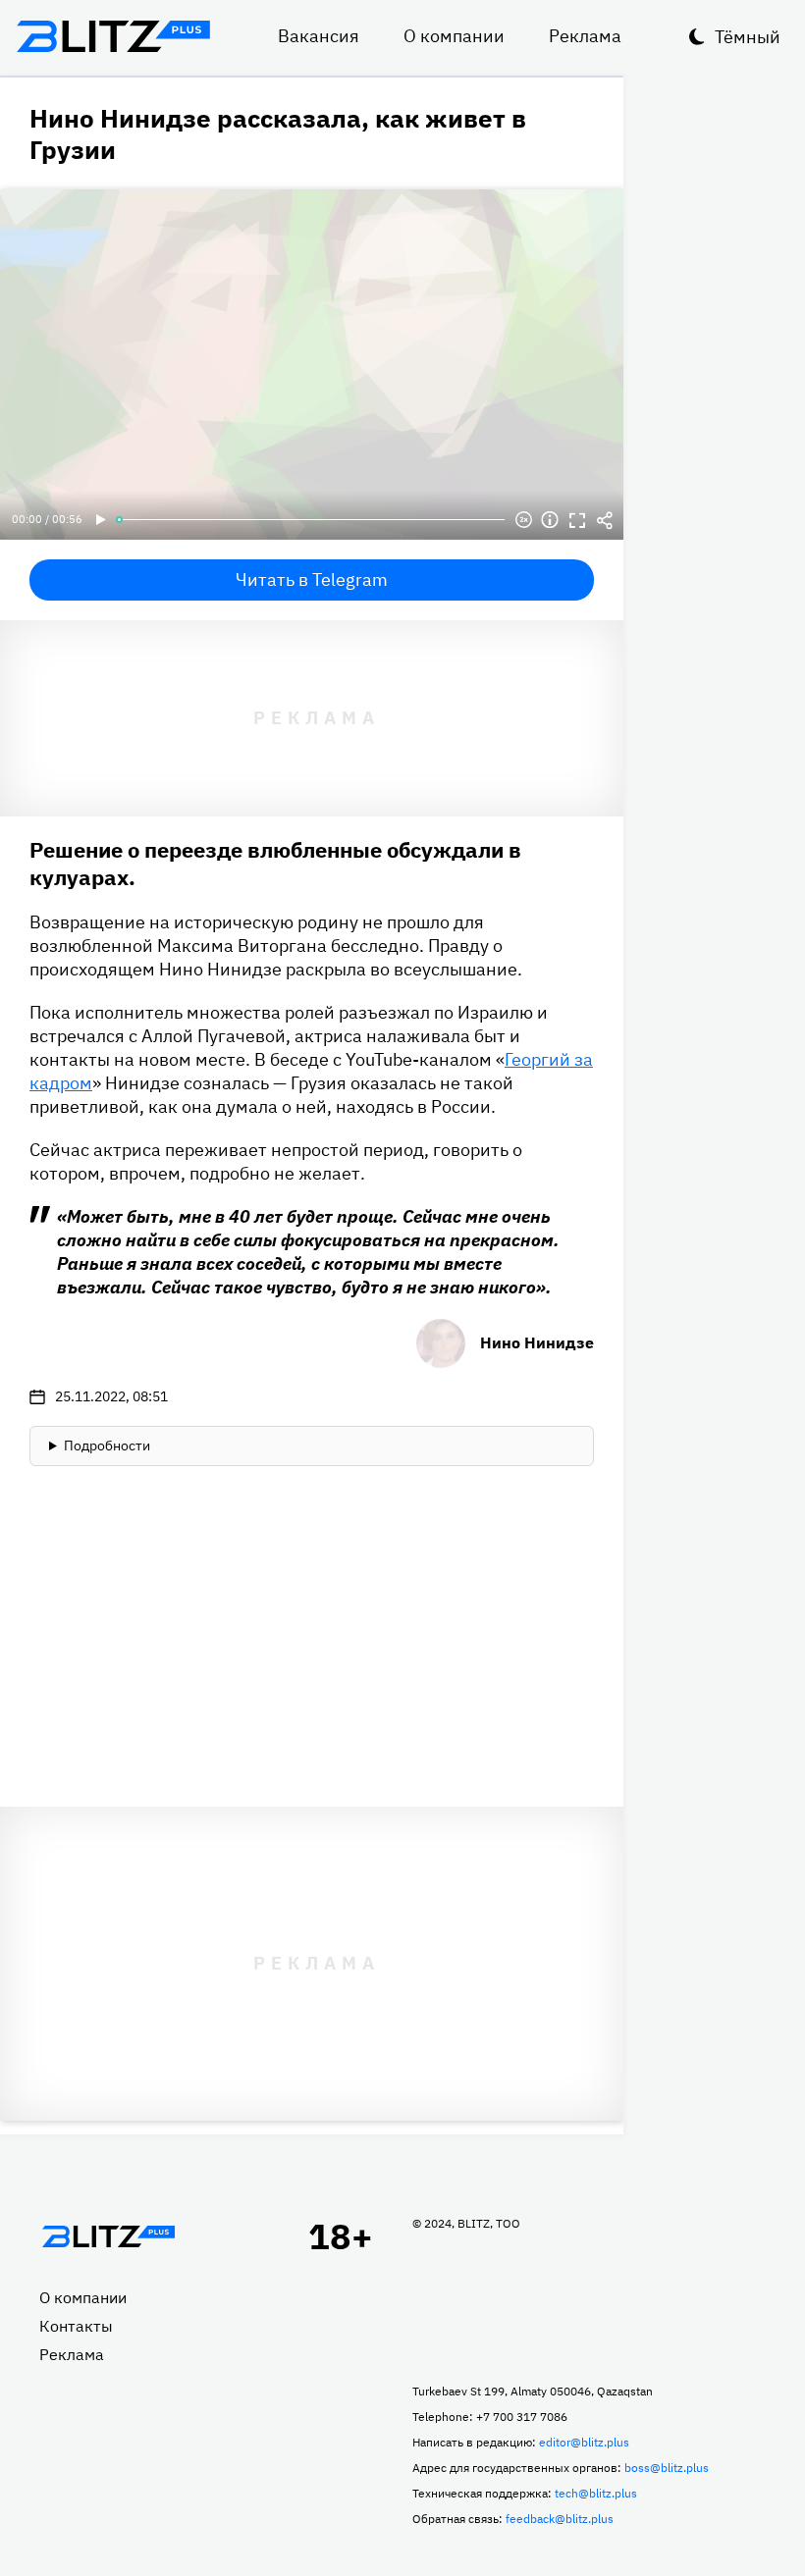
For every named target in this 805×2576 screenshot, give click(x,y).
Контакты (76, 2326)
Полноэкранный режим (577, 520)
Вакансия (319, 36)
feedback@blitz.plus (560, 2519)
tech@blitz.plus (596, 2493)
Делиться (605, 520)
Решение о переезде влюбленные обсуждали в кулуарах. (275, 863)
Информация (550, 520)
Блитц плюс (113, 36)
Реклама (585, 36)
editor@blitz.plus (584, 2442)
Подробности (107, 1446)
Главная (108, 2236)
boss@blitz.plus (667, 2468)
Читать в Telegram (312, 579)
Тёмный (748, 37)
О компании (454, 36)
